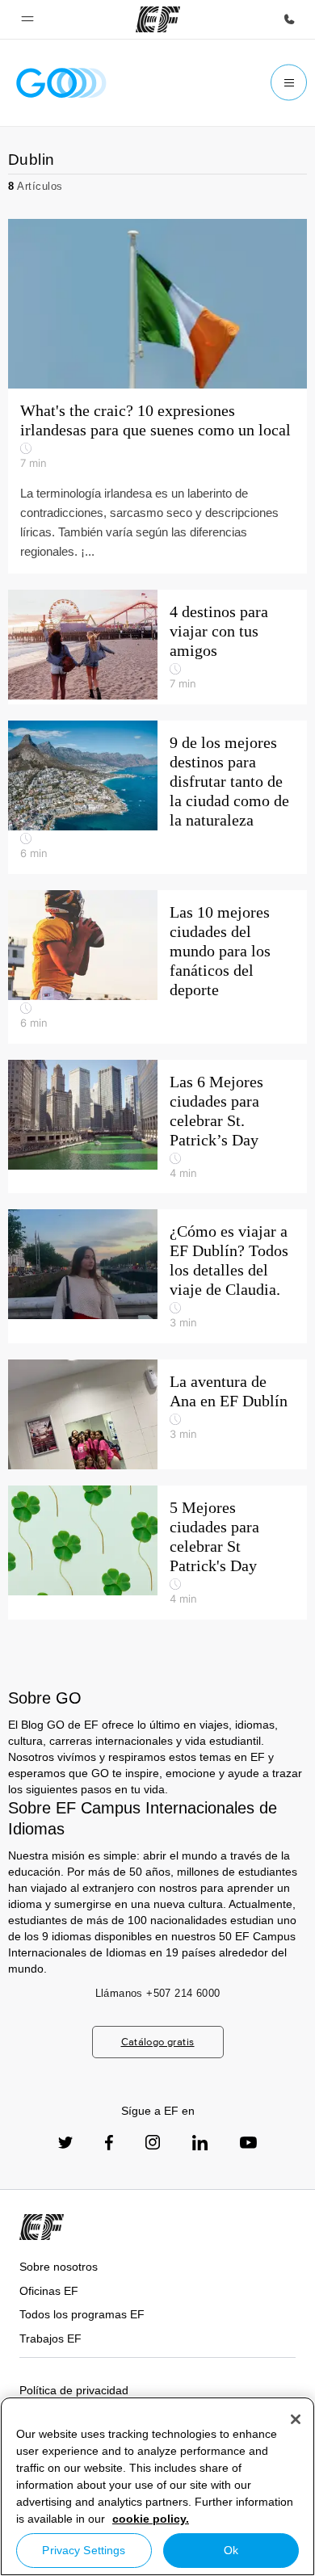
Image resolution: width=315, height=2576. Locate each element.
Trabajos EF (50, 2339)
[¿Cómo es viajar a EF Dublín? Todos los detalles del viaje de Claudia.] (157, 1276)
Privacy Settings (84, 2550)
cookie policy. (151, 2519)
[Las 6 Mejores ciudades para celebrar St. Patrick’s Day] (157, 1127)
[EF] (158, 19)
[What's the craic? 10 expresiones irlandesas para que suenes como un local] (157, 396)
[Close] (296, 2419)
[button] (27, 19)
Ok (231, 2550)
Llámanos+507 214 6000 (158, 1993)
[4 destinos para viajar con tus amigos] (157, 647)
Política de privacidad (74, 2390)
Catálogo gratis (158, 2042)
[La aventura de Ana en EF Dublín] (157, 1414)
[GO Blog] (61, 83)
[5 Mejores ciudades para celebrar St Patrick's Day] (157, 1553)
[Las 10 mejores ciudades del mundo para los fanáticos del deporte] (157, 967)
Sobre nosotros (59, 2267)
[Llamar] (289, 19)
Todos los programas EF (82, 2314)
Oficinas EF (49, 2291)
